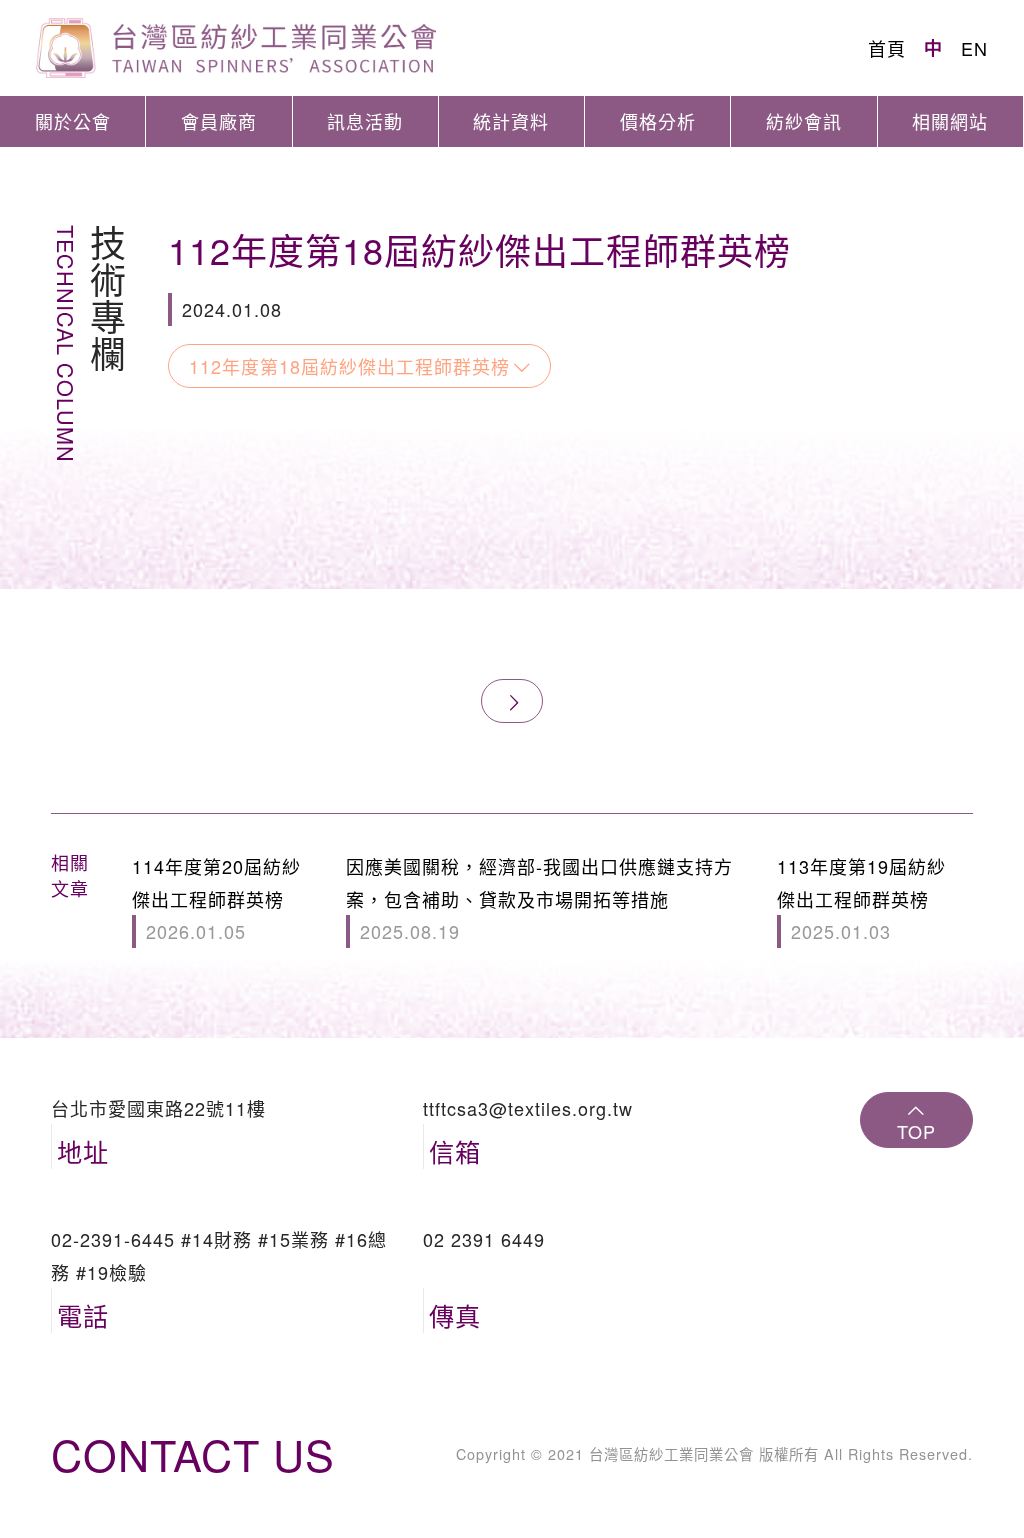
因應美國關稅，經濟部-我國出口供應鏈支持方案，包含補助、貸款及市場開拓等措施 (539, 898)
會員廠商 (219, 121)
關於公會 (73, 121)
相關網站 (950, 121)
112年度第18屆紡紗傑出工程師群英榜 (349, 366)
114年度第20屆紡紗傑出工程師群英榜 (216, 898)
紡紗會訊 (804, 121)
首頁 (887, 48)
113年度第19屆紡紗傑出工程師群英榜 (861, 898)
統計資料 (511, 121)
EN (974, 48)
